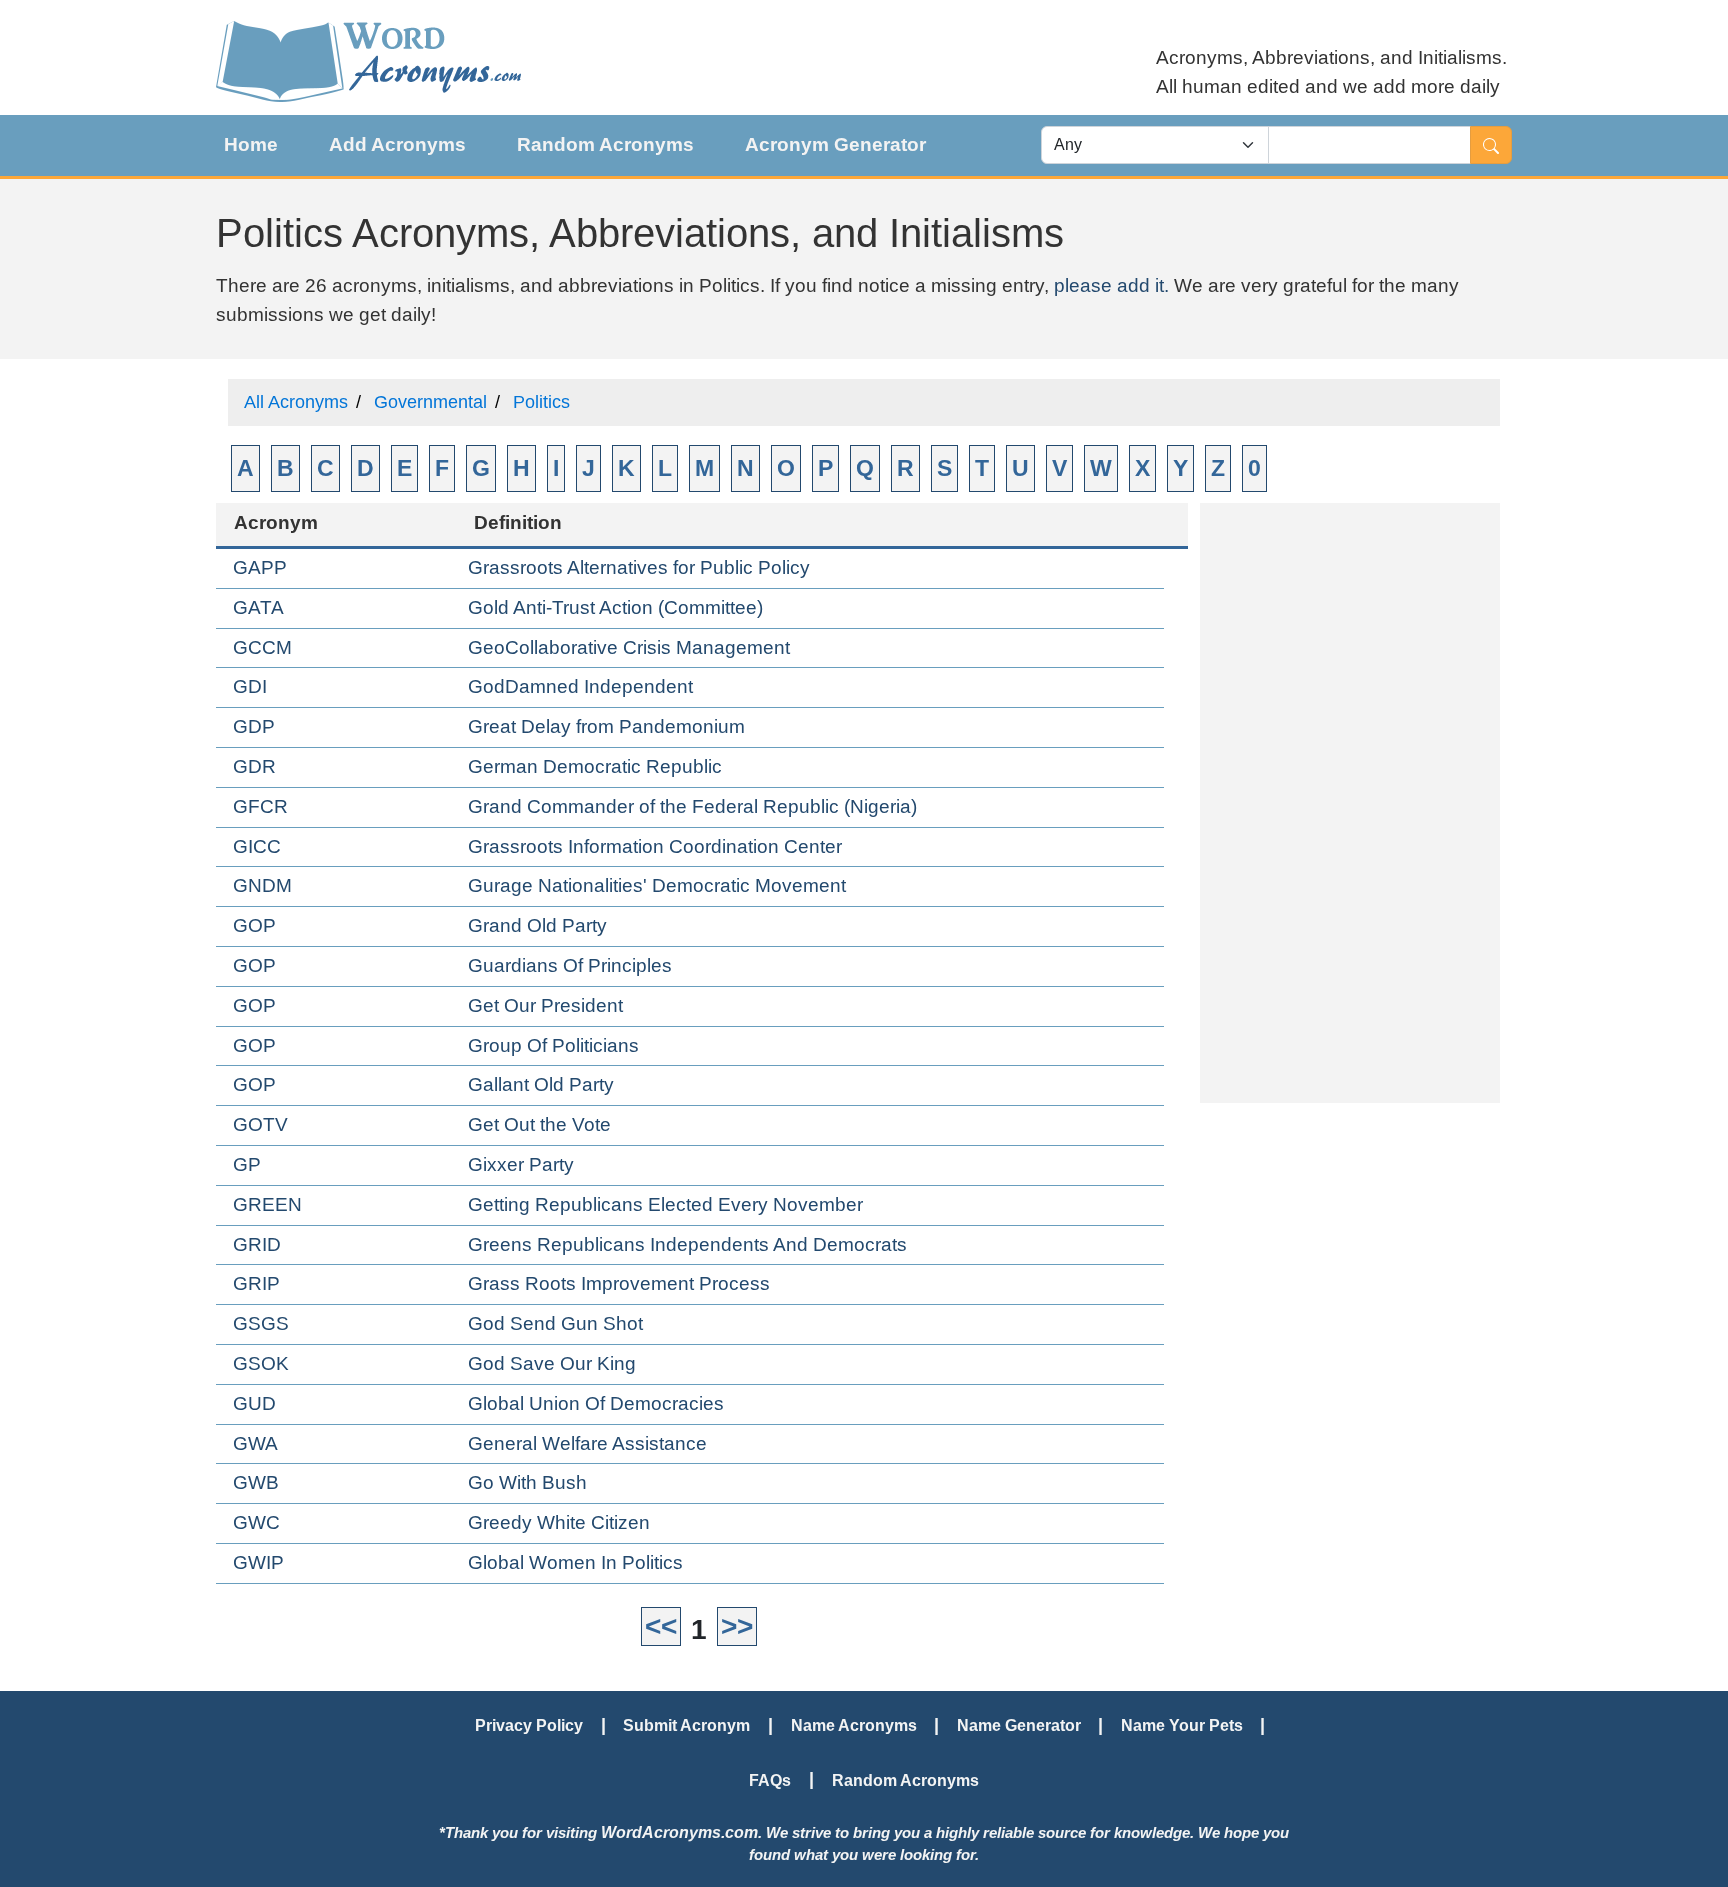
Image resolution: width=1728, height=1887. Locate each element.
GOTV (260, 1124)
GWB (256, 1482)
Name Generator (1019, 1725)
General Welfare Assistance (587, 1443)
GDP (254, 726)
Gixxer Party (521, 1164)
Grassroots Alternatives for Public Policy (639, 567)
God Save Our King (552, 1363)
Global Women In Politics (575, 1562)
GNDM (262, 885)
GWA (255, 1443)
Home (251, 144)
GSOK (261, 1363)
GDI (250, 686)
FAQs (770, 1780)
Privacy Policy (529, 1725)
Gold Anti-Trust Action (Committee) (615, 607)
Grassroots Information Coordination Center (655, 846)
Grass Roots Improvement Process (619, 1283)
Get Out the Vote (539, 1124)
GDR (254, 766)
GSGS (261, 1323)
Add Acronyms (397, 144)
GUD (254, 1403)
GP (247, 1164)
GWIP (258, 1562)
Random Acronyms (605, 144)
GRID (257, 1244)
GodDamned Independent (580, 686)
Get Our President (545, 1005)
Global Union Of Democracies (596, 1403)
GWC (256, 1522)
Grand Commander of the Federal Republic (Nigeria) (692, 806)
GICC (257, 846)
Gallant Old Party (541, 1084)
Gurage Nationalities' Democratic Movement (657, 885)
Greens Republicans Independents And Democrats (687, 1244)
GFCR (260, 806)
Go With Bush (527, 1482)
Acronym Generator (835, 144)
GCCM (262, 647)
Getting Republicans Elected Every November (665, 1204)
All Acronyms (296, 402)
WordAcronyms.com (679, 1832)
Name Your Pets (1182, 1725)
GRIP (256, 1283)
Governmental (430, 402)
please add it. (1111, 285)
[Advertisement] (1350, 803)
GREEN (267, 1204)
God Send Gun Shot (555, 1323)
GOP (254, 925)
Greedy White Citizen (559, 1522)
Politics (541, 402)
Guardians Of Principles (570, 965)
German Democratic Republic (595, 766)
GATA (258, 607)
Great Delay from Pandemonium (606, 726)
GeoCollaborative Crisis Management (629, 647)
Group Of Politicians (553, 1045)
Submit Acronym (686, 1725)
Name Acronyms (854, 1725)
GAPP (260, 567)
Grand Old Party (537, 925)
